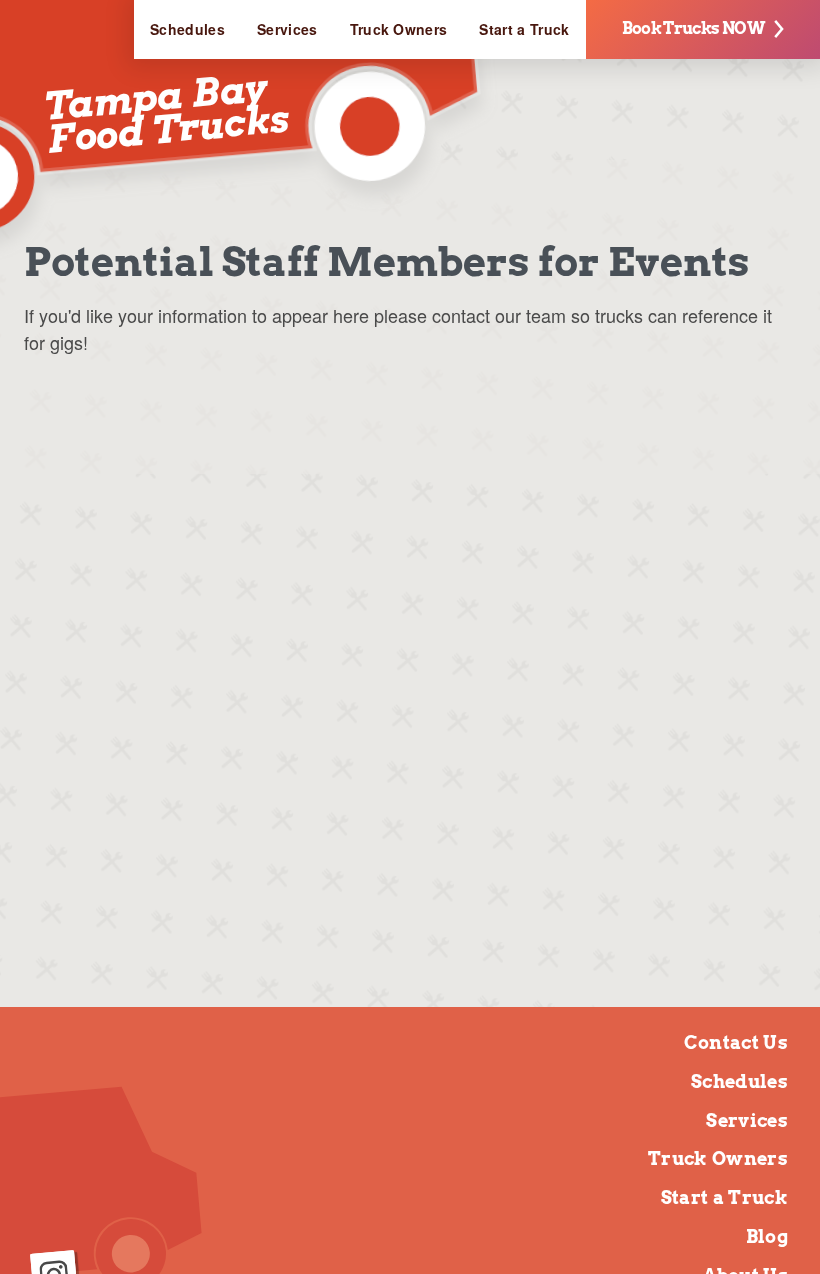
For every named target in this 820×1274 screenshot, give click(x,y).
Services (287, 29)
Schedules (187, 29)
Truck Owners (399, 29)
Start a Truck (524, 29)
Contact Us (736, 1042)
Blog (767, 1236)
